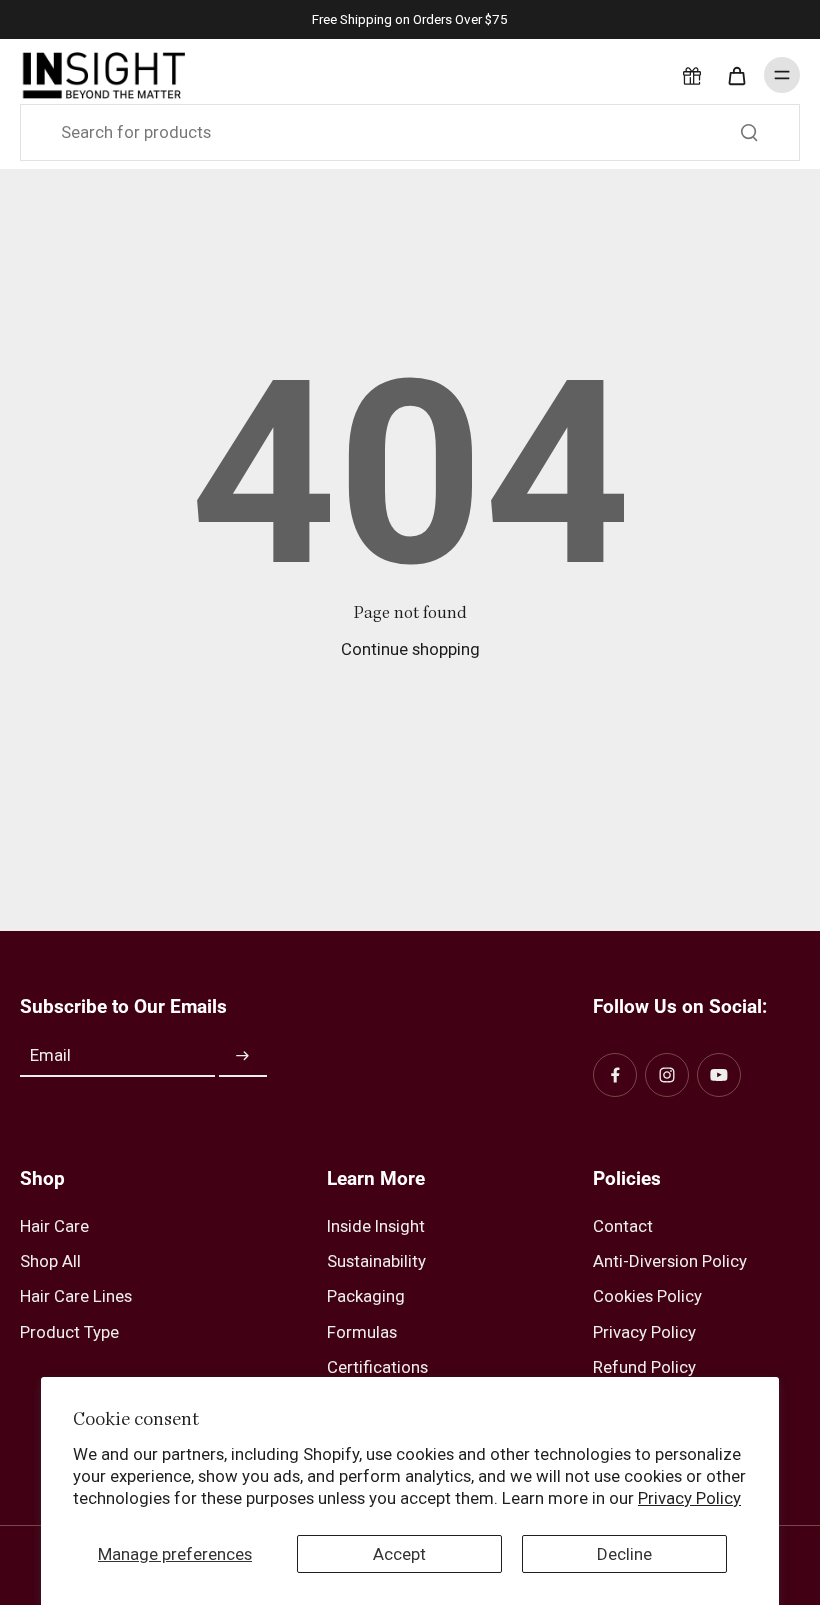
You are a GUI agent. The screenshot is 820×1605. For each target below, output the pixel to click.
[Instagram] (667, 1075)
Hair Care (54, 1226)
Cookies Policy (647, 1296)
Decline (624, 1554)
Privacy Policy (689, 1498)
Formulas (362, 1332)
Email (50, 1056)
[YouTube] (719, 1075)
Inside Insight (376, 1226)
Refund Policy (644, 1367)
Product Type (69, 1332)
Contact (623, 1226)
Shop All (50, 1261)
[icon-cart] (736, 75)
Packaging (366, 1296)
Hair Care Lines (76, 1296)
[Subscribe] (243, 1056)
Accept (399, 1554)
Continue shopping (410, 649)
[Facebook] (615, 1075)
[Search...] (749, 132)
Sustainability (376, 1261)
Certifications (377, 1367)
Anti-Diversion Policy (670, 1261)
